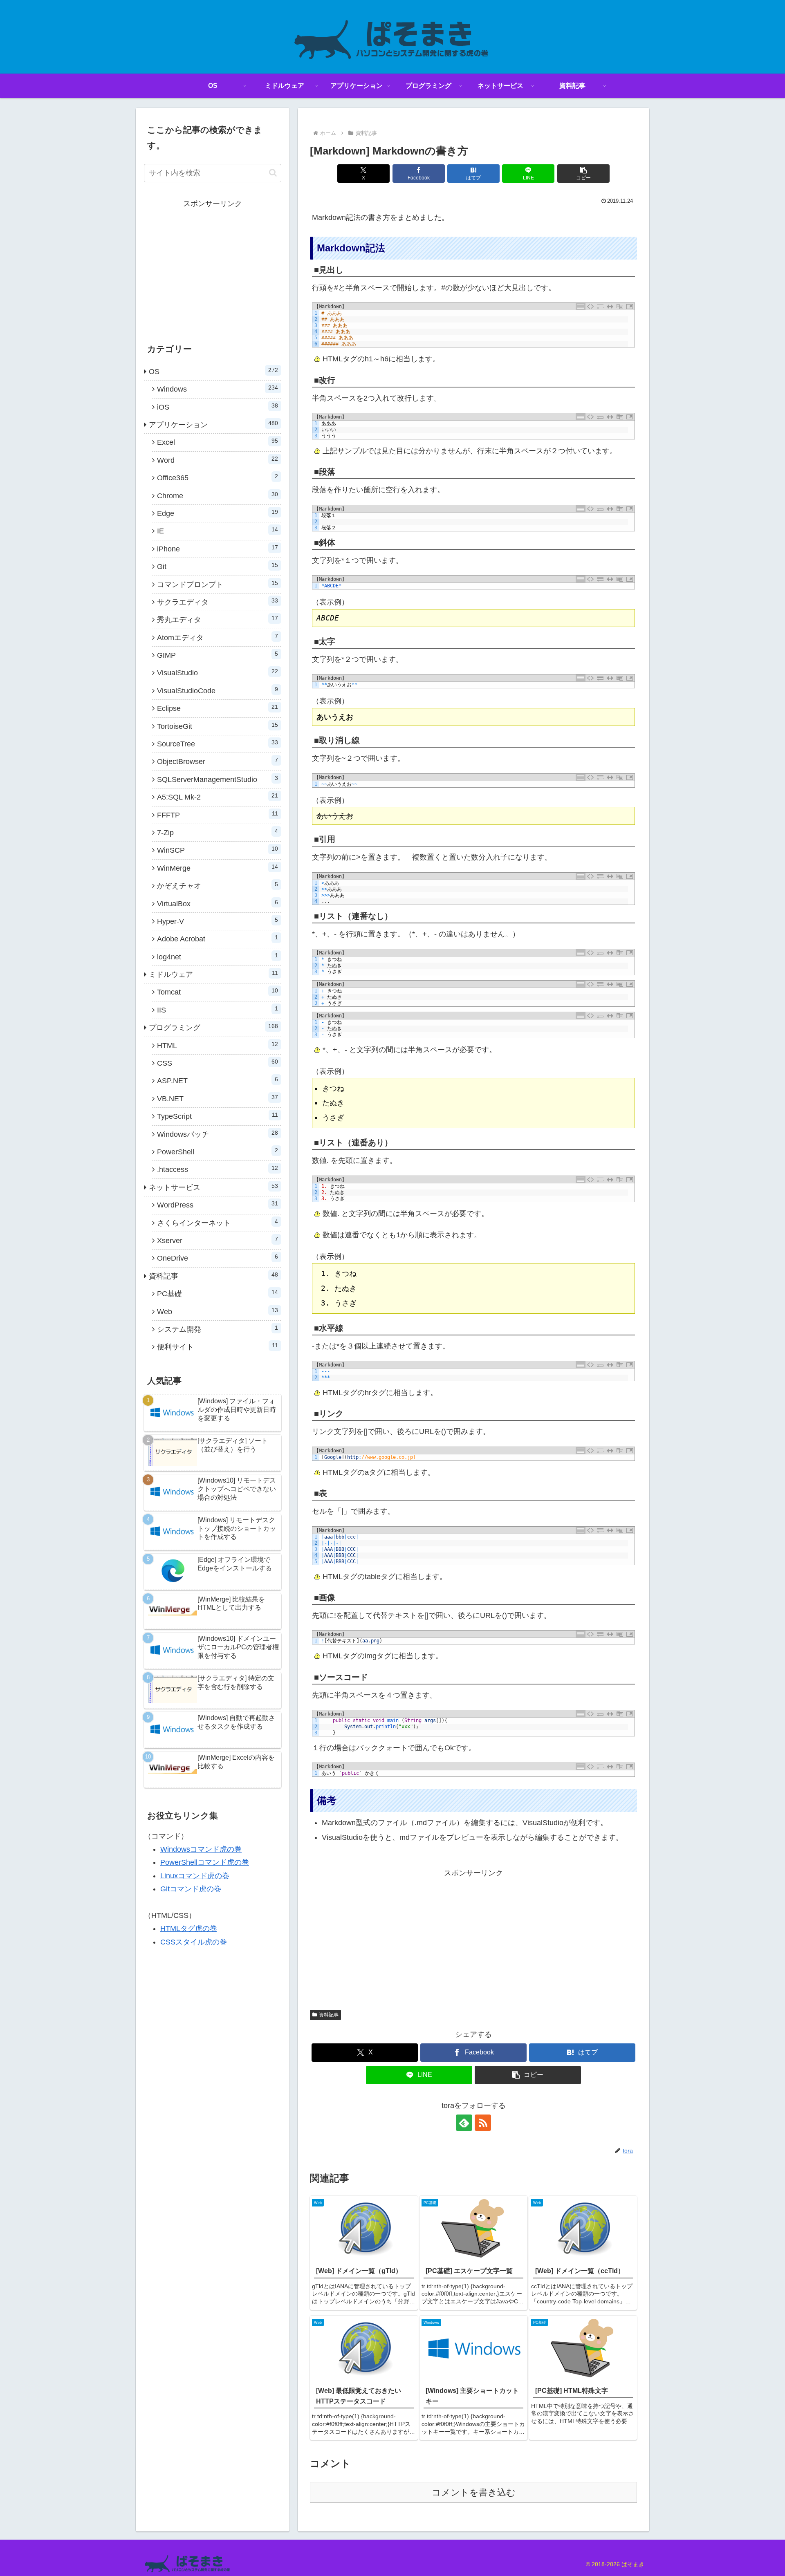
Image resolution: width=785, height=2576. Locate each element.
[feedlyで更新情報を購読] (464, 2123)
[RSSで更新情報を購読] (483, 2123)
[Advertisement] (473, 1937)
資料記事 (329, 2015)
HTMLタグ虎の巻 (189, 1929)
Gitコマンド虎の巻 (191, 1889)
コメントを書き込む (474, 2492)
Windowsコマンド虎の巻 (201, 1849)
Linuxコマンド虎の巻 (195, 1876)
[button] (583, 174)
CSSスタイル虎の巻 (194, 1942)
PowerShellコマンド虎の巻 (205, 1862)
